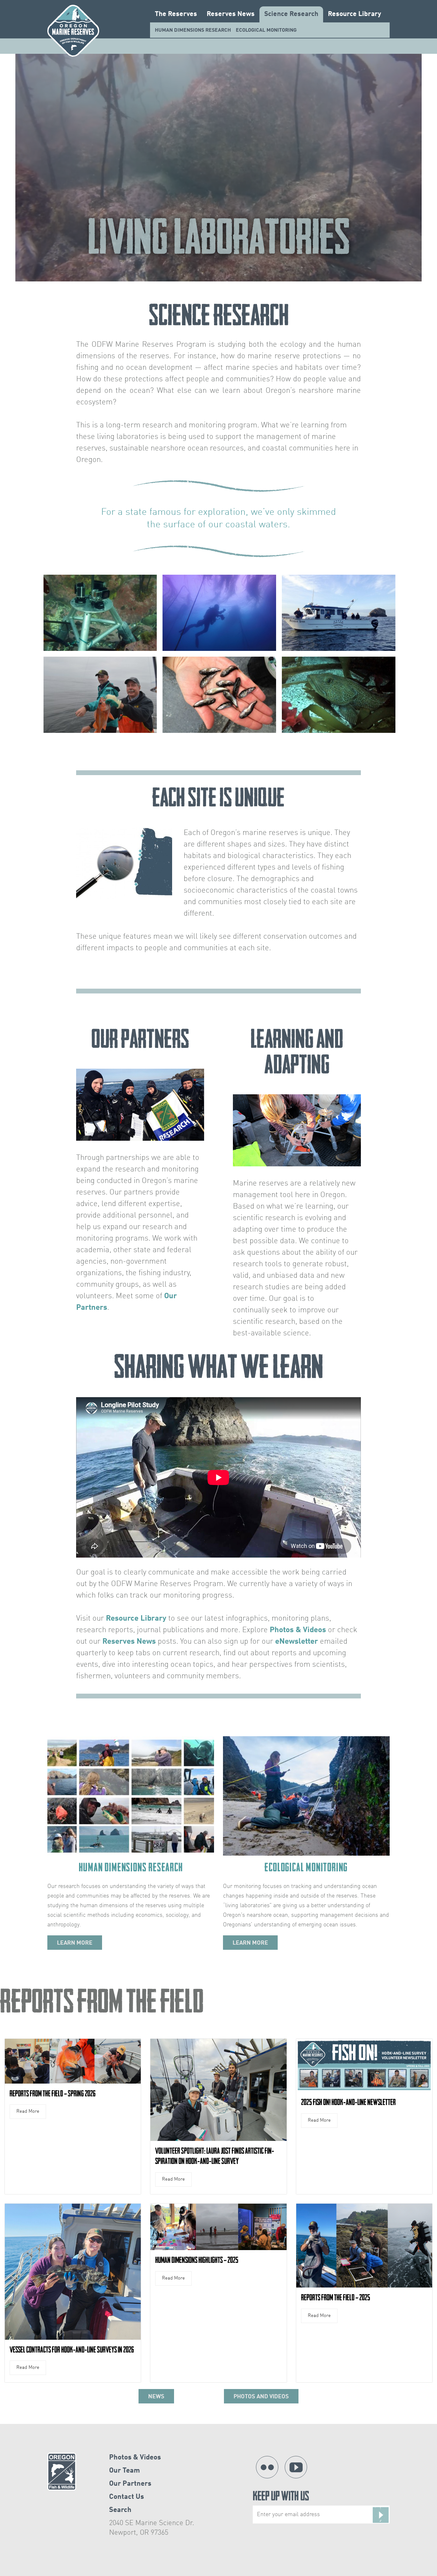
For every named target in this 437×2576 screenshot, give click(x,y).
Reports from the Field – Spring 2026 (53, 2094)
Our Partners (130, 2484)
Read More (28, 2112)
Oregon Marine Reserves (73, 31)
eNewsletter (297, 1642)
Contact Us (127, 2497)
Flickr (267, 2467)
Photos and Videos (261, 2397)
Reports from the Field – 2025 (336, 2297)
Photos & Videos (298, 1630)
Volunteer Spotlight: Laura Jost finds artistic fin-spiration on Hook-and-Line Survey (215, 2156)
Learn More (75, 1943)
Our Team (124, 2471)
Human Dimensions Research (193, 30)
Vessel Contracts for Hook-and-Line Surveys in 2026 (72, 2350)
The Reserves (176, 14)
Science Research (291, 14)
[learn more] (131, 1796)
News (156, 2397)
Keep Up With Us (281, 2497)
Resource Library (354, 14)
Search (120, 2510)
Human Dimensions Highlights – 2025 (197, 2260)
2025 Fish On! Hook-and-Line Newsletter (348, 2102)
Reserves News (231, 14)
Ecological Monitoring (266, 30)
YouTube (296, 2467)
